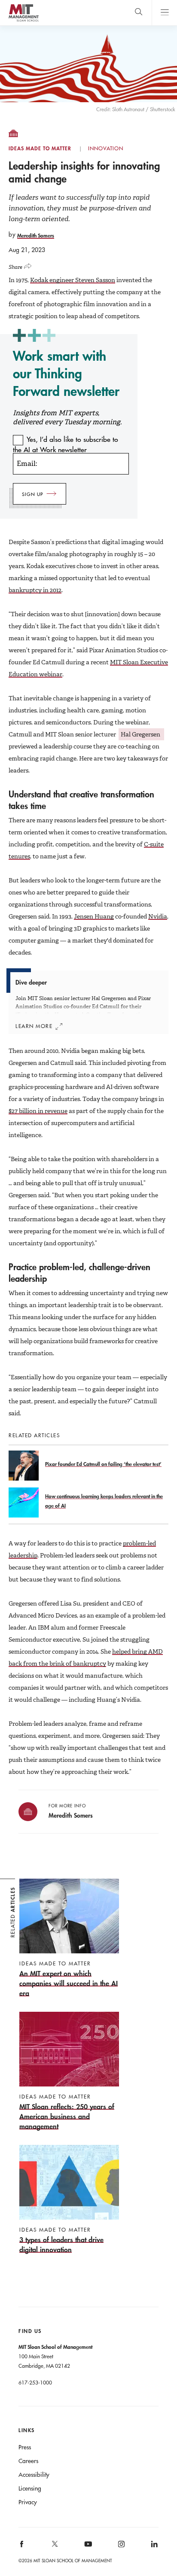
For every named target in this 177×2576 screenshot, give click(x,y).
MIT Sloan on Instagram (121, 2547)
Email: (27, 464)
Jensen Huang (94, 916)
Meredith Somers (36, 235)
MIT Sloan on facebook (22, 2547)
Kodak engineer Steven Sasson (73, 280)
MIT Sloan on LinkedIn (154, 2547)
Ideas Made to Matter (40, 149)
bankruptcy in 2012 (35, 590)
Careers (28, 2461)
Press (25, 2447)
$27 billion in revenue (38, 1111)
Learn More (34, 1026)
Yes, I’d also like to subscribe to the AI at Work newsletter (66, 444)
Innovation (106, 149)
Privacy (28, 2502)
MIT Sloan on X (55, 2547)
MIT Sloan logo (23, 21)
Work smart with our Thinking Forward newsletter (66, 373)
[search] (139, 13)
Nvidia (158, 916)
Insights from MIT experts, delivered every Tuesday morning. (67, 417)
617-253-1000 (35, 2382)
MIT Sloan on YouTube (87, 2549)
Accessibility (34, 2475)
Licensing (30, 2488)
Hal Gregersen (141, 734)
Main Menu (164, 13)
